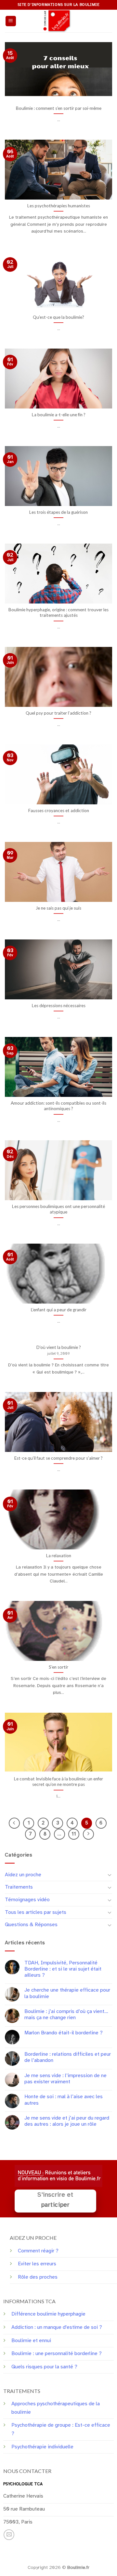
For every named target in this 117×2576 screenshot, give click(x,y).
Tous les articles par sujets (36, 1912)
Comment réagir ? (38, 2251)
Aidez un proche (23, 1875)
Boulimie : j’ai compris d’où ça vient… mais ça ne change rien (66, 2015)
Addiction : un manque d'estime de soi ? (57, 2327)
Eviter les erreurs (37, 2264)
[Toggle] (110, 1875)
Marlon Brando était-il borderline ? (64, 2033)
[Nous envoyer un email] (9, 2535)
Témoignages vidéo (27, 1900)
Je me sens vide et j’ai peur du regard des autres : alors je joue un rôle (67, 2121)
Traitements (19, 1887)
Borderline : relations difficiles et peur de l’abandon (68, 2057)
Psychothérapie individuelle (42, 2447)
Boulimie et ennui (31, 2340)
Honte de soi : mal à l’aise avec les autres (64, 2100)
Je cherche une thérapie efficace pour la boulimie (67, 1993)
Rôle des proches (38, 2277)
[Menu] (11, 21)
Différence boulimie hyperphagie (48, 2314)
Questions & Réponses (31, 1925)
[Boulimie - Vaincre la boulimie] (58, 21)
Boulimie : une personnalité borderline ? (57, 2353)
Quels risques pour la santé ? (44, 2367)
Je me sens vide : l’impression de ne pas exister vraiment (65, 2079)
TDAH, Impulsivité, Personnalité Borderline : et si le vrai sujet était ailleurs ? (63, 1969)
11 (74, 1834)
